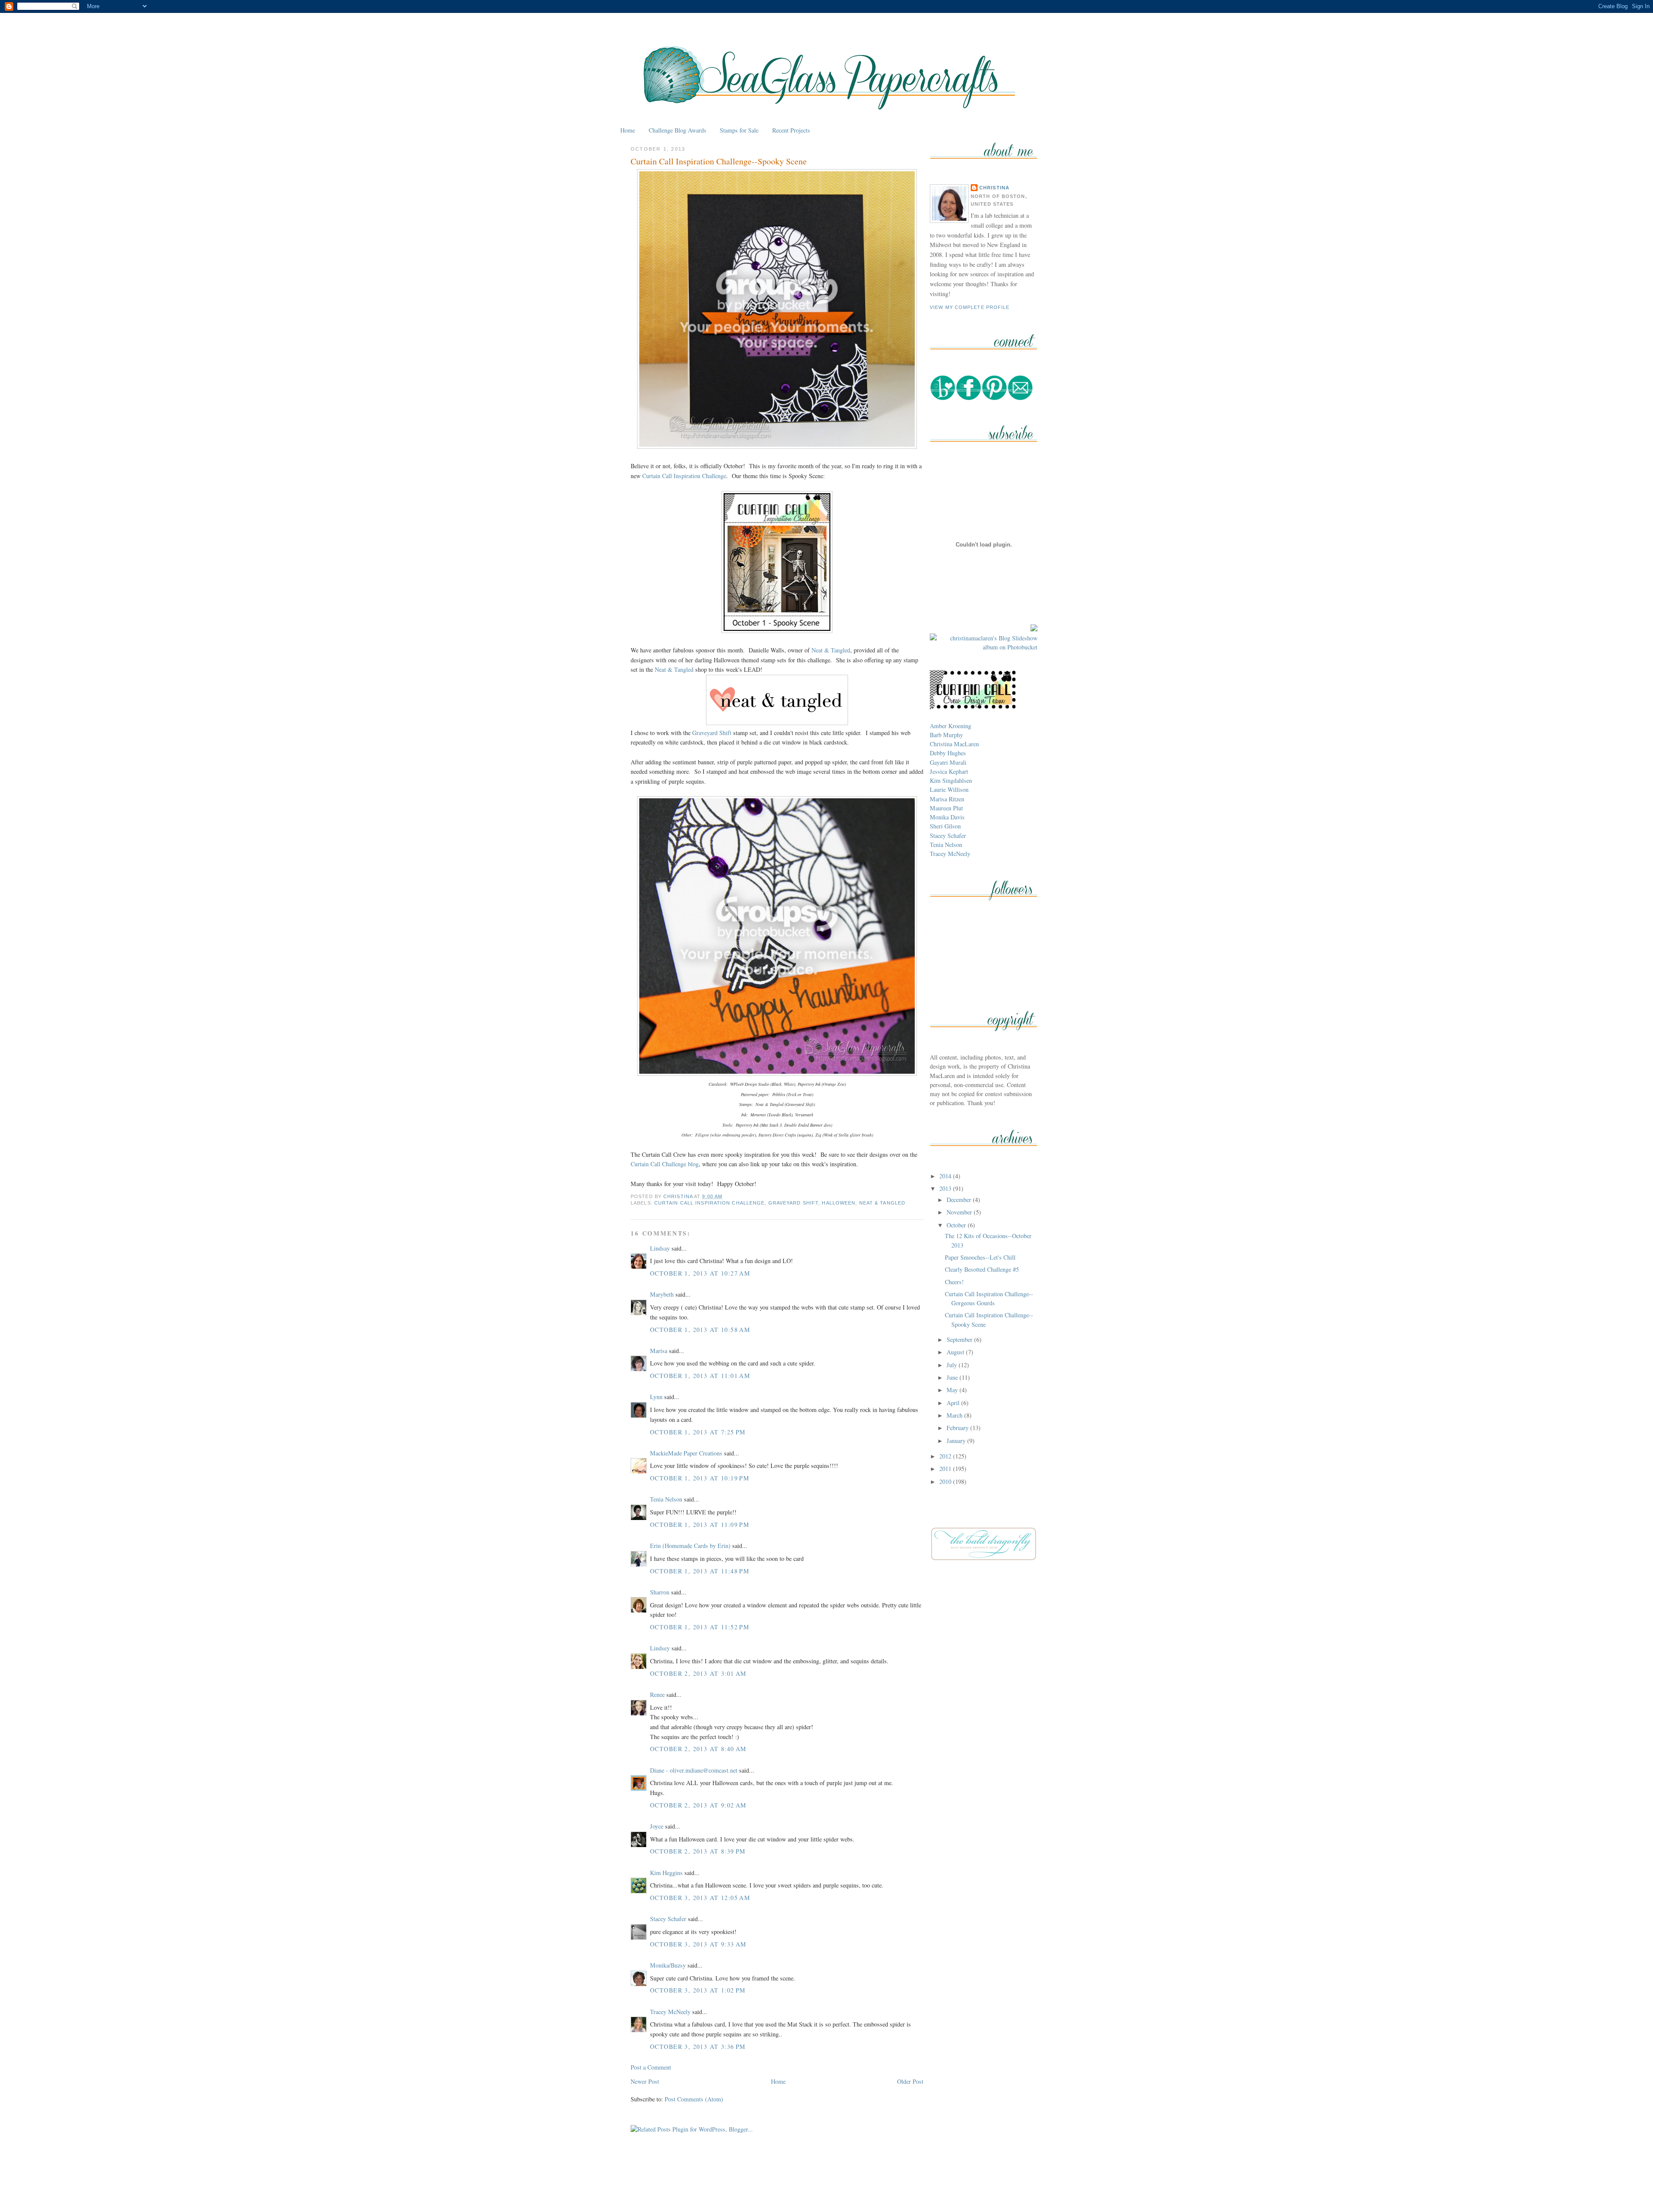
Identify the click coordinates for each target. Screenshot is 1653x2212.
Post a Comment (651, 2067)
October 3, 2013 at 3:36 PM (698, 2047)
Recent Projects (791, 130)
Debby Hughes (948, 753)
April (954, 1403)
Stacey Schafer (668, 1919)
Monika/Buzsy (668, 1965)
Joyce (657, 1826)
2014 (946, 1176)
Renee (657, 1695)
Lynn (656, 1397)
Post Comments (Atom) (694, 2099)
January (957, 1441)
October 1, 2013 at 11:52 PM (700, 1627)
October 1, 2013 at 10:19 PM (700, 1478)
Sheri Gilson (945, 826)
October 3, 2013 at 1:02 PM (698, 1990)
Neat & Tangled (831, 650)
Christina (994, 188)
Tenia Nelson (666, 1499)
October (957, 1225)
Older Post (910, 2081)
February (958, 1428)
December (960, 1200)
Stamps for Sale (739, 130)
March (955, 1415)
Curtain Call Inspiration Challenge (684, 476)
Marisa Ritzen (947, 799)
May (953, 1390)
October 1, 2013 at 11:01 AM (700, 1376)
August (956, 1352)
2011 (946, 1469)
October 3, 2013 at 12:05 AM (700, 1898)
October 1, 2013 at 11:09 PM (700, 1525)
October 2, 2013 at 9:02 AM (698, 1805)
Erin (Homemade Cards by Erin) (690, 1546)
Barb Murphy (946, 735)
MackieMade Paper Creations (686, 1453)
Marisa (659, 1351)
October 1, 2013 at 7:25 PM (698, 1432)
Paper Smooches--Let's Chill (980, 1257)
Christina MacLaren (954, 744)
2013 (946, 1188)
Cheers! (954, 1282)
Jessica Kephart (949, 771)
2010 (946, 1481)
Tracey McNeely (670, 2012)
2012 (946, 1456)
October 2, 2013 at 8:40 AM (698, 1749)
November (960, 1212)
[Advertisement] (826, 2186)
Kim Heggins (666, 1873)
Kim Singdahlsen (951, 780)
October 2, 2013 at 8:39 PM (698, 1851)
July (953, 1365)
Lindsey (660, 1648)
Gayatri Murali (948, 762)
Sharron (660, 1592)
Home (628, 130)
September (960, 1339)
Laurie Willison (949, 789)
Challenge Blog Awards (678, 130)
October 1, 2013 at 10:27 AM (700, 1273)
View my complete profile (970, 307)
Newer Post (645, 2081)
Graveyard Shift (712, 733)
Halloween (839, 1203)
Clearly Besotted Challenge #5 (982, 1269)
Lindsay (660, 1248)
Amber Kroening (950, 726)
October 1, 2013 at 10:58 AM (700, 1330)
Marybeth (662, 1294)
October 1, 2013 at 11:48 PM (700, 1571)
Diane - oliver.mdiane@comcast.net (694, 1770)
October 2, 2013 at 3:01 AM (698, 1673)
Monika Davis (947, 817)
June (953, 1377)
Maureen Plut (946, 808)
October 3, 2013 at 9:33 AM (698, 1944)
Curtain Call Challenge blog (665, 1164)
